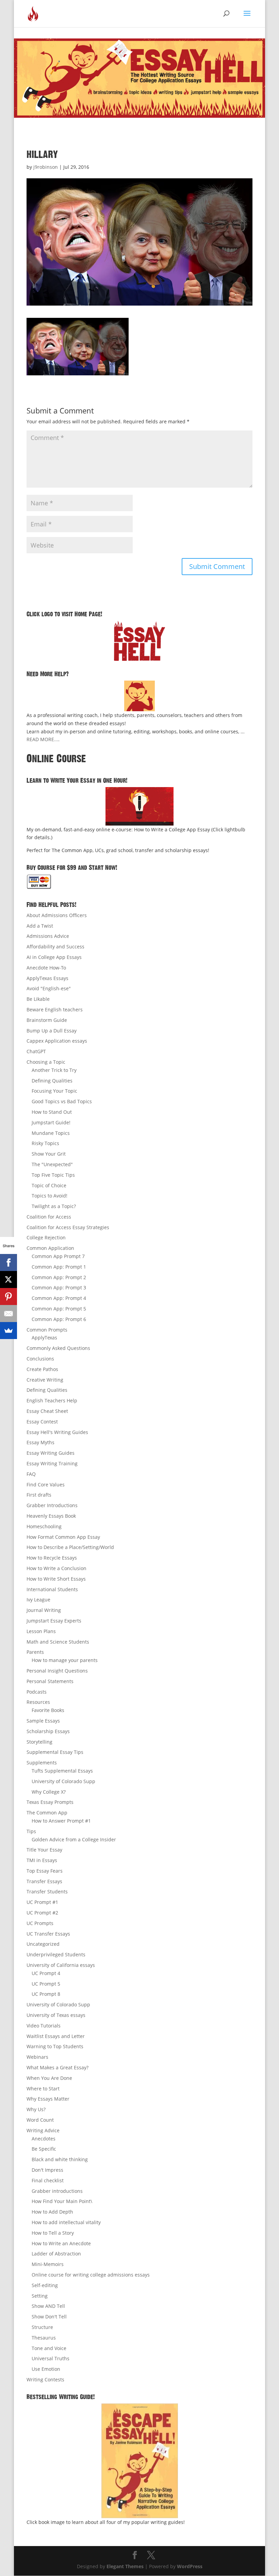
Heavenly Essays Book (51, 1516)
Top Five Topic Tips (53, 1175)
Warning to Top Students (55, 2046)
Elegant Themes (125, 2566)
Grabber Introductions (52, 1505)
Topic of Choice (49, 1185)
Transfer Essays (44, 1881)
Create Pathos (42, 1369)
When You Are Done (49, 2078)
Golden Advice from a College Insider (74, 1839)
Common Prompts (47, 1330)
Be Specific (44, 2149)
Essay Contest (42, 1422)
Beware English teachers (55, 1009)
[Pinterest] (9, 1297)
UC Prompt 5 (46, 1984)
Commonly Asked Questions (58, 1348)
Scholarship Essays (48, 1731)
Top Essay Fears (45, 1871)
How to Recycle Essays (52, 1558)
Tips (31, 1831)
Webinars (37, 2057)
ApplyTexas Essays (47, 978)
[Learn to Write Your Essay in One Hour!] (139, 806)
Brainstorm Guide (47, 1020)
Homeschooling (44, 1526)
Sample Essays (43, 1721)
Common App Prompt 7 (58, 1256)
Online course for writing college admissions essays (91, 2275)
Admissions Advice (48, 936)
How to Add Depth (52, 2212)
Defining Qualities (52, 1081)
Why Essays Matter (48, 2099)
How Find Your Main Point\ (62, 2201)
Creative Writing (45, 1380)
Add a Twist (40, 926)
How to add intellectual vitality (66, 2222)
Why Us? (36, 2109)
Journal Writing (44, 1610)
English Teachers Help (52, 1400)
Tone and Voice (49, 2348)
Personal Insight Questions (57, 1671)
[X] (9, 1279)
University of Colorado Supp (63, 1781)
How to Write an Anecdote (61, 2243)
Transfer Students (47, 1892)
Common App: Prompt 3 (59, 1287)
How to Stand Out (52, 1112)
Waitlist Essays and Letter (56, 2036)
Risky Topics (45, 1143)
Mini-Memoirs (48, 2264)
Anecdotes (44, 2139)
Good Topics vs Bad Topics (62, 1101)
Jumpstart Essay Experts (54, 1621)
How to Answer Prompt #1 (61, 1821)
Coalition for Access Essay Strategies (68, 1227)
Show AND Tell (48, 2306)
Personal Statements (50, 1681)
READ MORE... (42, 739)
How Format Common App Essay (63, 1537)
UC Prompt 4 (46, 1973)
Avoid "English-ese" (49, 988)
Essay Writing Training (52, 1463)
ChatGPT (36, 1051)
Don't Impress (47, 2170)
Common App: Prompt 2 (59, 1277)
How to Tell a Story (53, 2233)
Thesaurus (44, 2338)
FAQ (31, 1474)
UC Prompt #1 (42, 1902)
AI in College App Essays (54, 957)
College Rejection (46, 1237)
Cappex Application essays (57, 1041)
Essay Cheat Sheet (47, 1411)
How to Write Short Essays (56, 1579)
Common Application (50, 1248)
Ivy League (38, 1600)
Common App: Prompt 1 (59, 1267)
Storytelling (39, 1742)
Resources (38, 1702)
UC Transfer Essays (48, 1934)
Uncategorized (43, 1944)
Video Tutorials (44, 2026)
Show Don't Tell (49, 2317)
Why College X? (49, 1792)
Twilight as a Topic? (54, 1206)
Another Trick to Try (54, 1070)
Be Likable (38, 999)
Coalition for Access (49, 1217)
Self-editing (45, 2285)
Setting (40, 2296)
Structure (42, 2327)
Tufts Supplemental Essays (62, 1771)
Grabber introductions (57, 2191)
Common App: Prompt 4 (59, 1298)
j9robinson (46, 167)
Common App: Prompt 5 (59, 1309)
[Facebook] (9, 1262)
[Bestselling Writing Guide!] (139, 2461)
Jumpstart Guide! (51, 1122)
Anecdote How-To (46, 968)
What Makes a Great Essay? (58, 2067)
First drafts (39, 1495)
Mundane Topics (51, 1133)
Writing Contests (45, 2379)
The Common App (47, 1813)
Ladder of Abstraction (56, 2254)
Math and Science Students (58, 1642)
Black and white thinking (60, 2159)
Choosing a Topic (46, 1062)
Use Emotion (46, 2369)
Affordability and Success (55, 947)
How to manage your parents (65, 1660)
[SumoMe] (9, 1331)
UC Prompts (40, 1923)
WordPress (190, 2566)
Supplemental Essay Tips (55, 1752)
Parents (35, 1652)
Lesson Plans (41, 1631)
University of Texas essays (56, 2015)
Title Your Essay (44, 1850)
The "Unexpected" (52, 1164)
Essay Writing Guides (51, 1453)
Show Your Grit (49, 1154)
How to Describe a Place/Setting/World (70, 1547)
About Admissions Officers (57, 915)
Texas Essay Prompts (50, 1802)
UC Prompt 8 (46, 1994)
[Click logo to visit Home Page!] (139, 641)
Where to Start (43, 2089)
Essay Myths (40, 1442)
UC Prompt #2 (42, 1913)
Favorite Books (48, 1710)
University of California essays (61, 1965)
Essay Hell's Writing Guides (57, 1432)
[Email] (9, 1314)
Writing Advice (43, 2130)
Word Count (40, 2120)
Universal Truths (51, 2358)
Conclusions (40, 1359)
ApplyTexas (44, 1338)
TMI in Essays (42, 1860)
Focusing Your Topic (54, 1091)
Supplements (42, 1763)
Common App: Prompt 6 (59, 1319)
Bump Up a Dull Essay (52, 1031)
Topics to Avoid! (50, 1196)
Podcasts (37, 1692)
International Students (52, 1589)
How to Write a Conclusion (56, 1568)
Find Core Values (46, 1485)
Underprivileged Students (56, 1954)
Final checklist (48, 2180)
